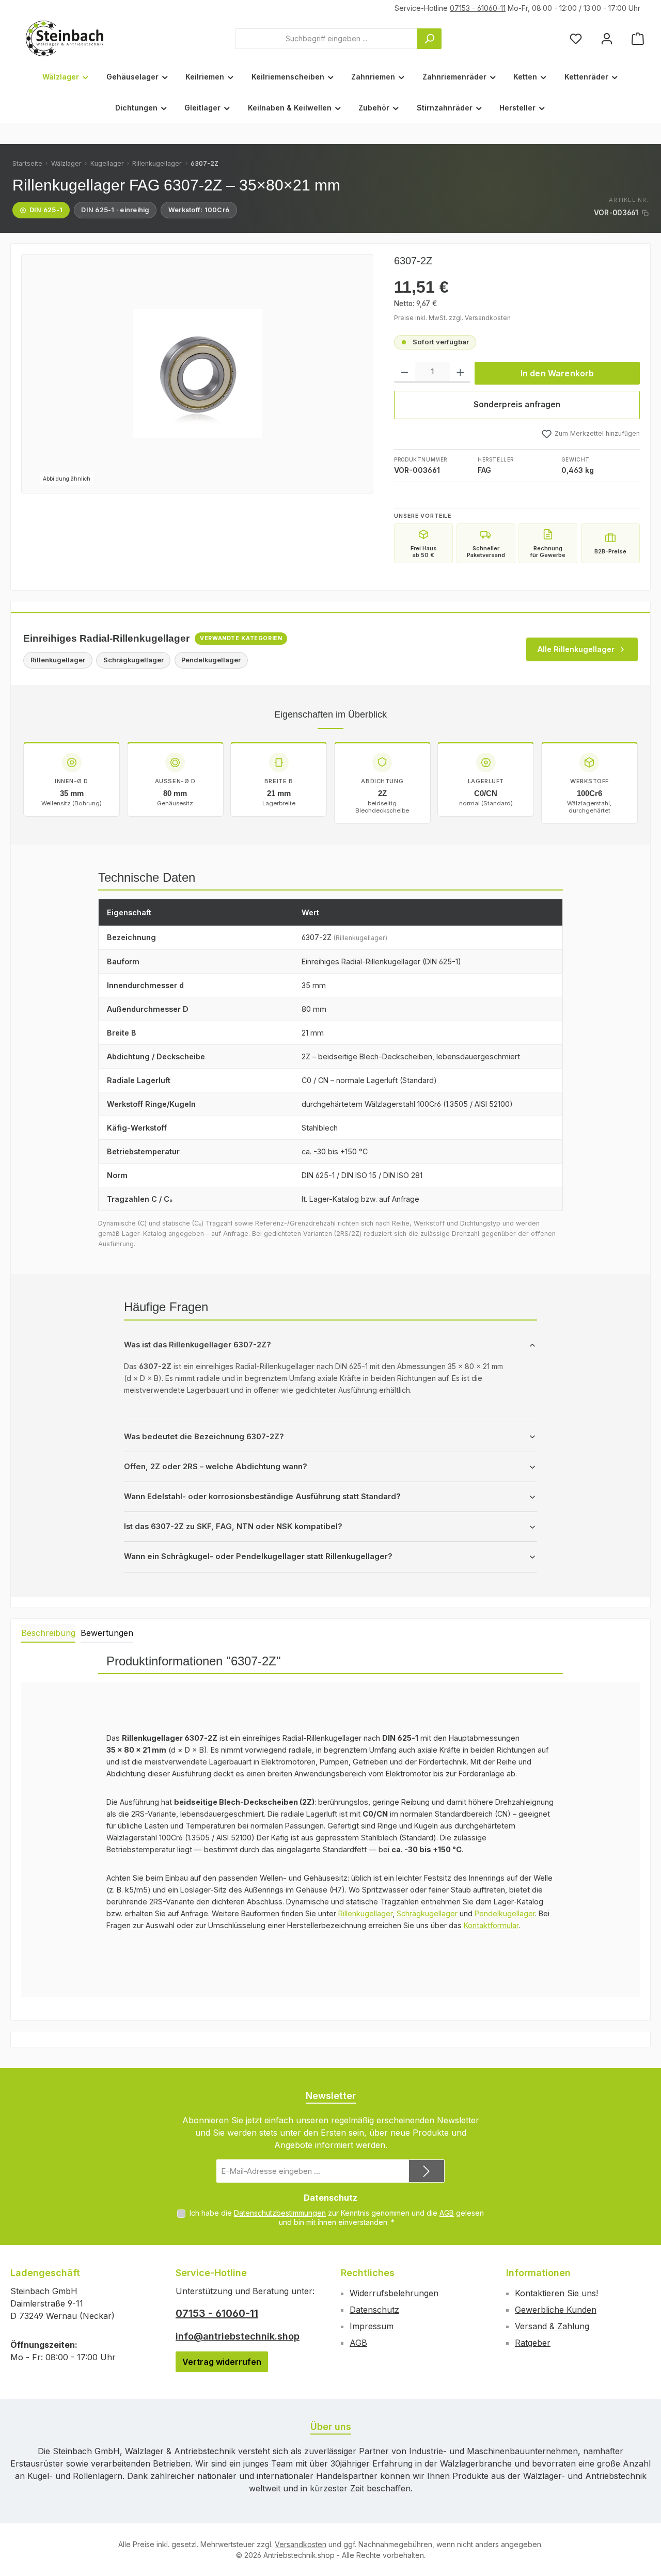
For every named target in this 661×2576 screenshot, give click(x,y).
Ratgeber (533, 2343)
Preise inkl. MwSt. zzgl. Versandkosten (452, 318)
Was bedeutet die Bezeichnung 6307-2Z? (204, 1437)
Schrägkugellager (427, 1913)
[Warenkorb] (638, 38)
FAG (484, 470)
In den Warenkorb (557, 373)
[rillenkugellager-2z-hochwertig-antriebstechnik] (197, 374)
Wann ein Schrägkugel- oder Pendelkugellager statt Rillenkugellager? (258, 1556)
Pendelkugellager (505, 1913)
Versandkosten (301, 2544)
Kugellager (107, 163)
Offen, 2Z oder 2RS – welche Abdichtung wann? (216, 1467)
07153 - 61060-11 (478, 8)
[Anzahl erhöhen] (460, 372)
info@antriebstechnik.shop (238, 2336)
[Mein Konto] (607, 38)
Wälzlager (66, 163)
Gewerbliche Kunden (556, 2310)
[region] (197, 374)
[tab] (48, 1633)
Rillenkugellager (157, 163)
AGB (447, 2213)
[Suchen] (429, 39)
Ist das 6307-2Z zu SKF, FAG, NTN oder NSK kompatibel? (233, 1526)
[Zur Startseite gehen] (65, 38)
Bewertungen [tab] (107, 1633)
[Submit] (427, 2171)
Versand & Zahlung (552, 2326)
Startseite (27, 163)
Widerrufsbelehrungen (394, 2293)
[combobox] (326, 39)
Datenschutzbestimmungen (280, 2213)
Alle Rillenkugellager (576, 649)
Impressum (372, 2326)
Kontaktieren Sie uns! (556, 2293)
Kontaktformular (491, 1925)
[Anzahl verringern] (405, 372)
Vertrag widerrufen (222, 2362)
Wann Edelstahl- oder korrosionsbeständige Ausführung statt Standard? (262, 1497)
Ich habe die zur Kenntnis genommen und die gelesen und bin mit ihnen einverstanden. (337, 2217)
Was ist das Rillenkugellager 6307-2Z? (198, 1345)
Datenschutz (374, 2310)
